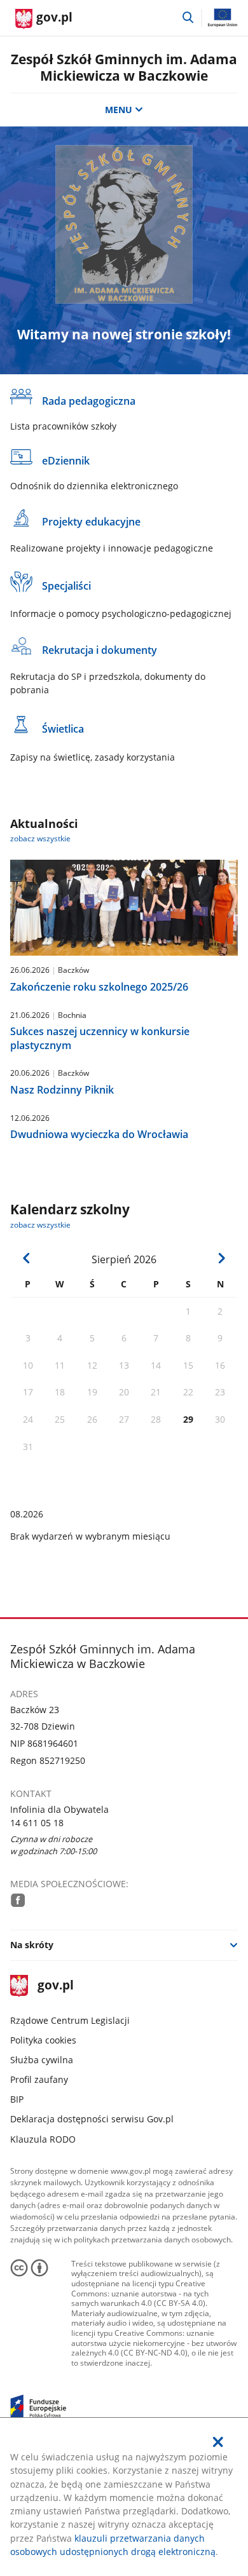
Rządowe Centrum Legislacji (70, 2020)
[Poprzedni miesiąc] (27, 1258)
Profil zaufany (39, 2079)
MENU (119, 110)
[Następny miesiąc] (221, 1258)
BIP (17, 2099)
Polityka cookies (43, 2040)
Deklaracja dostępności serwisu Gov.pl (92, 2119)
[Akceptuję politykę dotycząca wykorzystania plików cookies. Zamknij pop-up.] (219, 2442)
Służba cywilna (42, 2060)
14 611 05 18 (37, 1823)
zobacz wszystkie (40, 838)
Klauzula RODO (43, 2139)
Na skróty (32, 1945)
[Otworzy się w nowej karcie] (18, 1900)
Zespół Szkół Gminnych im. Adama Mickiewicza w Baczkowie (124, 67)
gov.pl (55, 1986)
